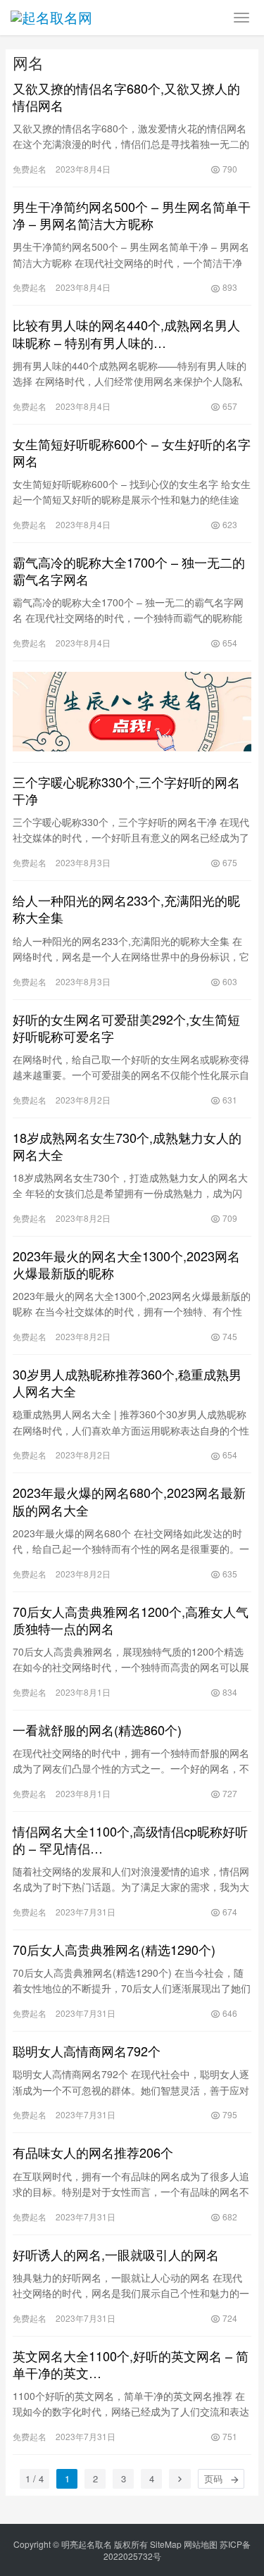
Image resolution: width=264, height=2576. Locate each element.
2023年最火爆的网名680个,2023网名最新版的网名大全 (129, 1501)
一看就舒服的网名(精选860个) (97, 1730)
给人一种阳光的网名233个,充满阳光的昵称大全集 (126, 908)
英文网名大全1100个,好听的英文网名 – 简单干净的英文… (131, 2364)
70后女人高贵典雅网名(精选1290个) (114, 1949)
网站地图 (201, 2544)
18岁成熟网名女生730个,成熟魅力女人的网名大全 (127, 1146)
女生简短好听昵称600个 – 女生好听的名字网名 (132, 452)
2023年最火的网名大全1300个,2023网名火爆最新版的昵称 (126, 1264)
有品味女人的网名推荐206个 (93, 2152)
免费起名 (30, 169)
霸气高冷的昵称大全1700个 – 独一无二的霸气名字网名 (129, 570)
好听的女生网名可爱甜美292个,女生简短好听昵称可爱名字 (126, 1027)
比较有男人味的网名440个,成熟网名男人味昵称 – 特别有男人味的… (126, 333)
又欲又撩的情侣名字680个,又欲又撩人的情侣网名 (126, 96)
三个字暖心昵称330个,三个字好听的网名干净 (126, 790)
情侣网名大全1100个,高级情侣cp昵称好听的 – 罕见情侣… (130, 1839)
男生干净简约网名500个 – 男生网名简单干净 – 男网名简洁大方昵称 (132, 215)
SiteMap (166, 2544)
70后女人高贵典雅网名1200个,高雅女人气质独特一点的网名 (131, 1620)
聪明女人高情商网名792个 (87, 2051)
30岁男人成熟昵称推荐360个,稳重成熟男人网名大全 (127, 1382)
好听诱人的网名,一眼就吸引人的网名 (116, 2254)
